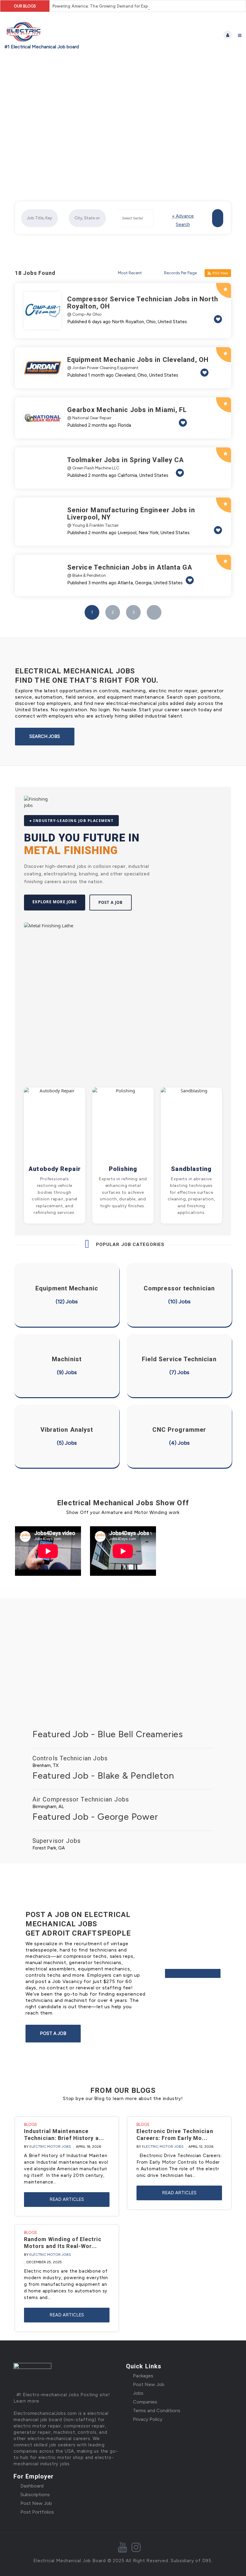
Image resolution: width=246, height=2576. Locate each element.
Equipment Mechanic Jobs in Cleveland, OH (138, 360)
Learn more (26, 2401)
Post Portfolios (37, 2512)
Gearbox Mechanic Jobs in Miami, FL (127, 410)
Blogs (30, 2125)
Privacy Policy (148, 2419)
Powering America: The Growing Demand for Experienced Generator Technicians (132, 6)
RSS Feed (220, 273)
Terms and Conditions (157, 2410)
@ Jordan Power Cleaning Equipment (103, 368)
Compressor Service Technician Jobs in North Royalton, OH (143, 303)
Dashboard (32, 2486)
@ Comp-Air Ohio (84, 314)
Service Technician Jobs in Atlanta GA (130, 567)
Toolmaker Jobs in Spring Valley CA (126, 460)
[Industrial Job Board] (64, 35)
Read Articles (67, 2199)
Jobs (138, 2393)
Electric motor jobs (50, 2147)
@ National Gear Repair (89, 418)
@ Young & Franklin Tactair (93, 525)
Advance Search (183, 220)
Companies (145, 2402)
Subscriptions (35, 2495)
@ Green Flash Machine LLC (93, 468)
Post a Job (111, 902)
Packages (143, 2376)
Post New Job (149, 2384)
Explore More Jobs (55, 902)
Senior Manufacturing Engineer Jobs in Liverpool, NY (131, 514)
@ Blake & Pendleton (87, 575)
